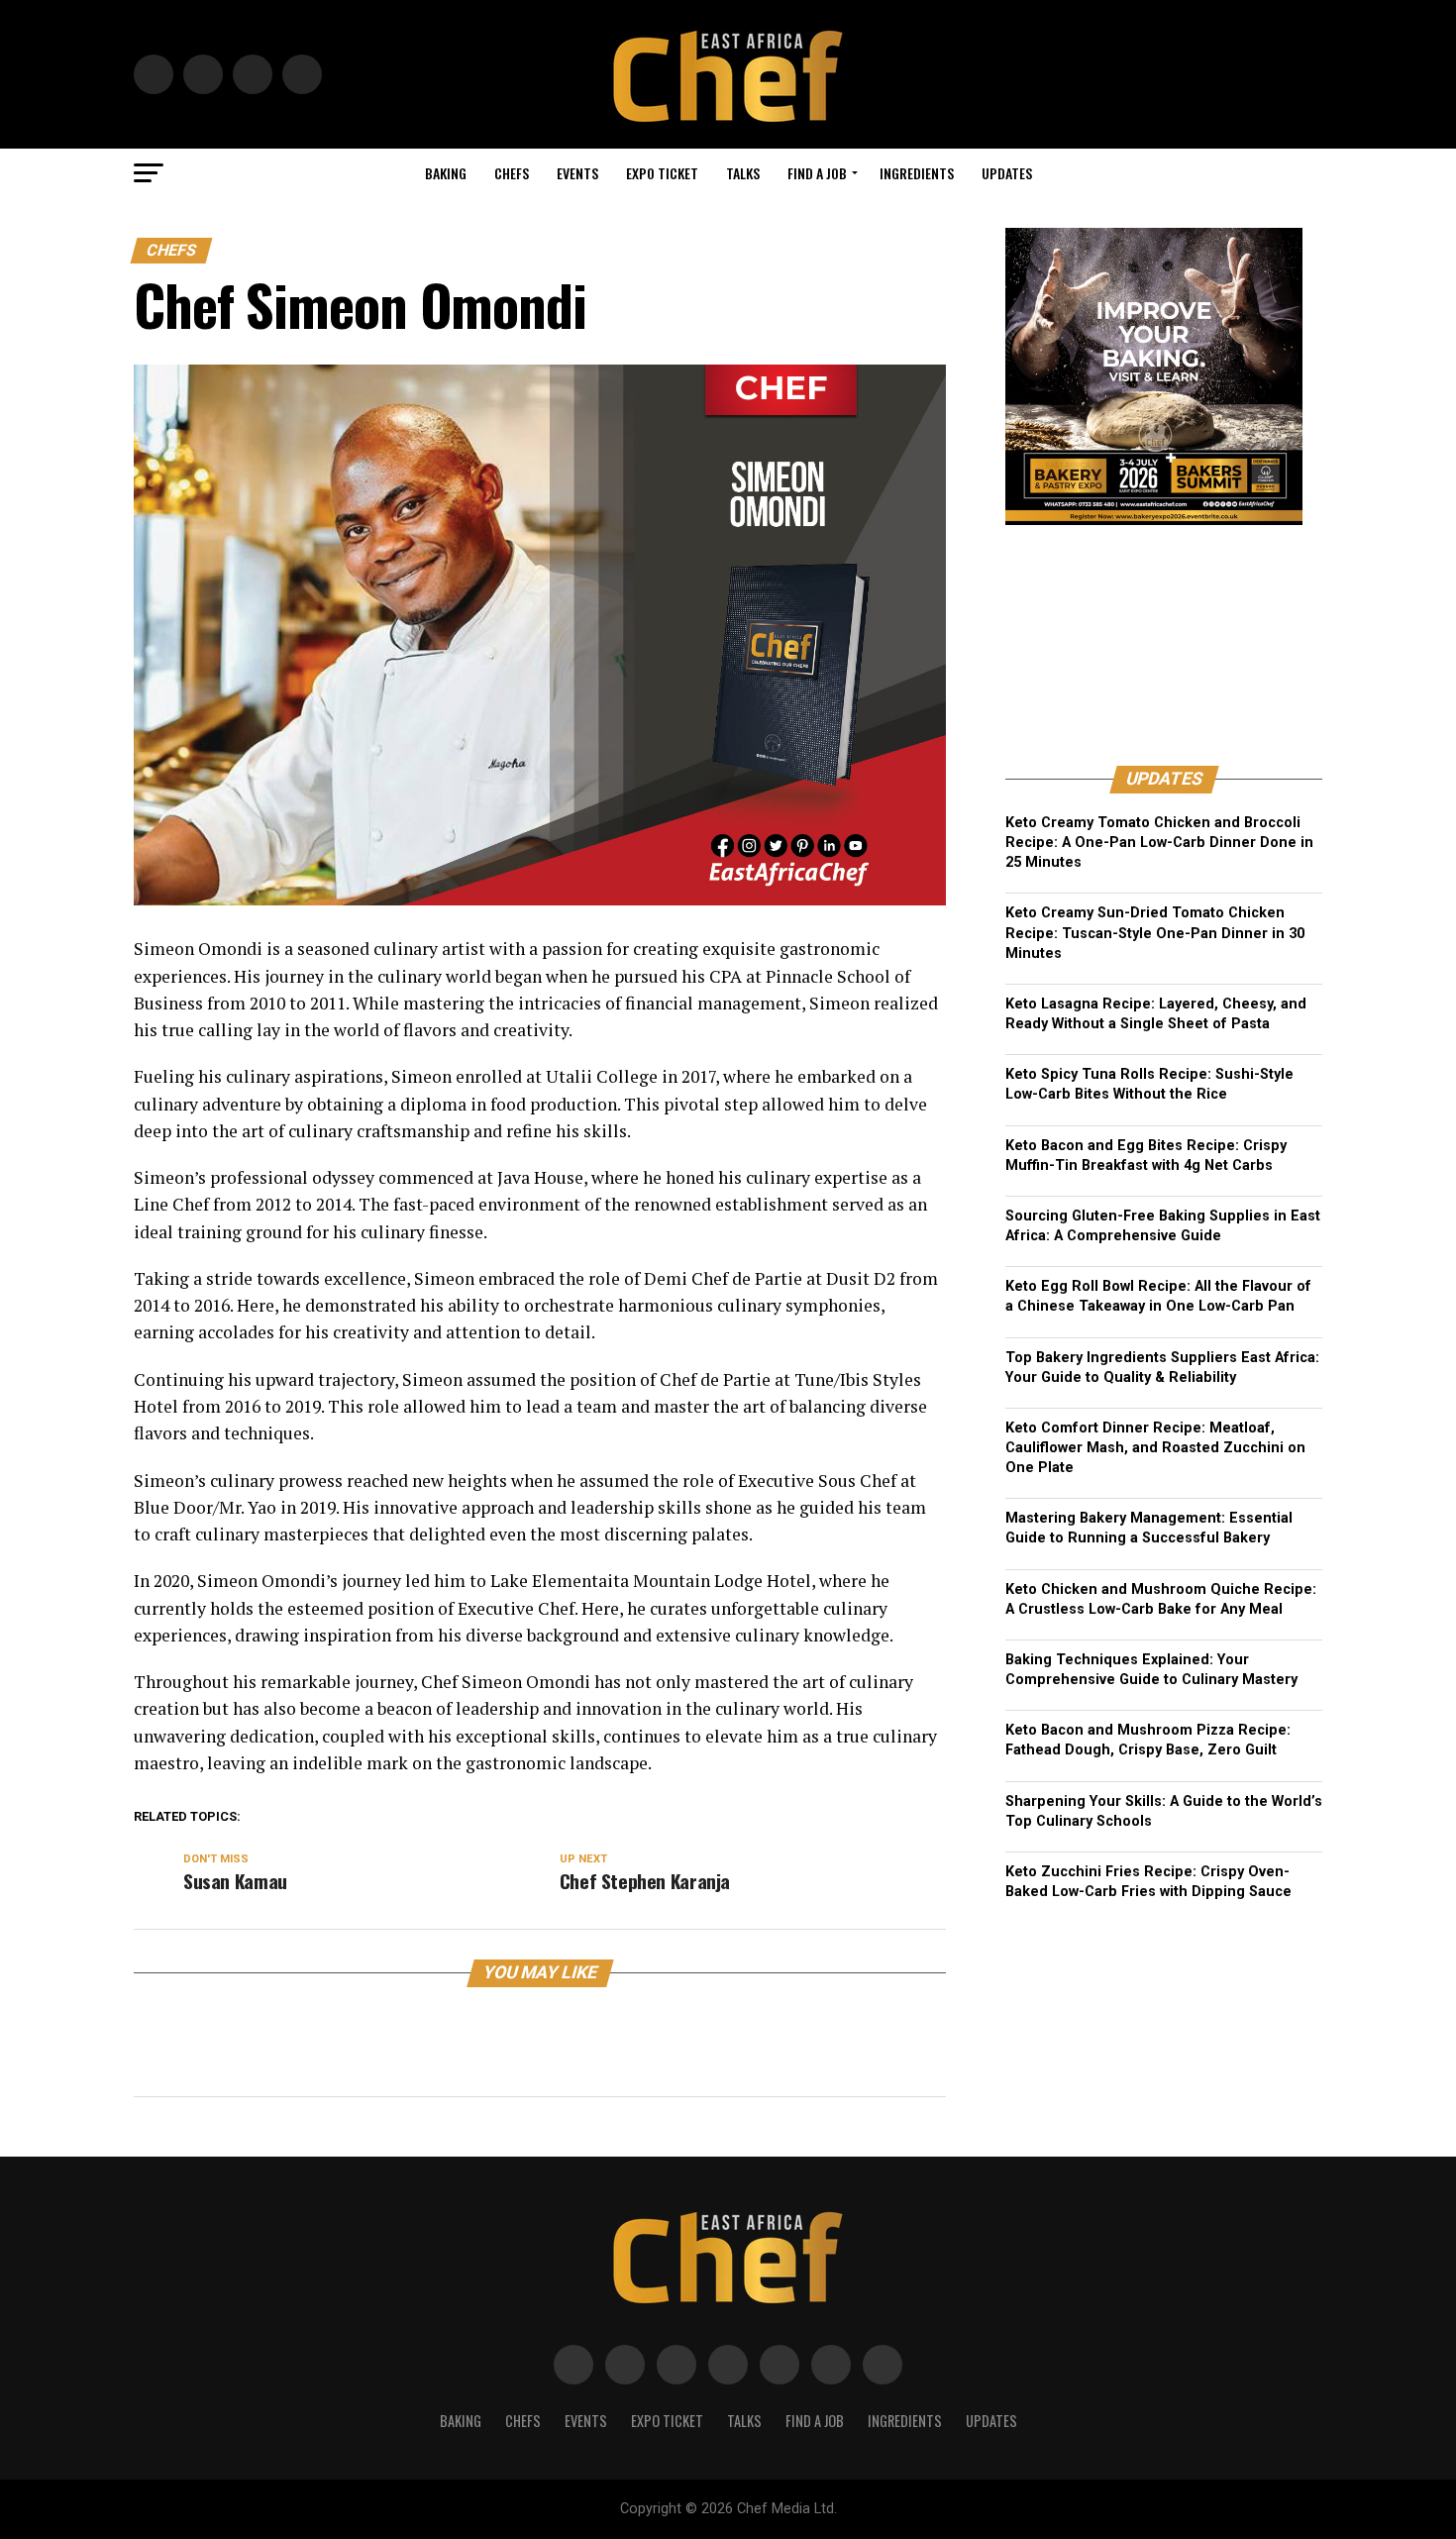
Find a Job (817, 173)
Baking (446, 173)
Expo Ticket (662, 173)
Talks (743, 173)
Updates (1007, 173)
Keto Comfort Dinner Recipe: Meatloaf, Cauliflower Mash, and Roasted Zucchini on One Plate (1155, 1448)
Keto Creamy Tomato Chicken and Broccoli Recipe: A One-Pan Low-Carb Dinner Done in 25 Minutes (1159, 843)
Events (577, 173)
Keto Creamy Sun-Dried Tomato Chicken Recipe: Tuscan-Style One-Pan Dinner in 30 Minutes (1155, 933)
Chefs (512, 173)
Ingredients (917, 173)
